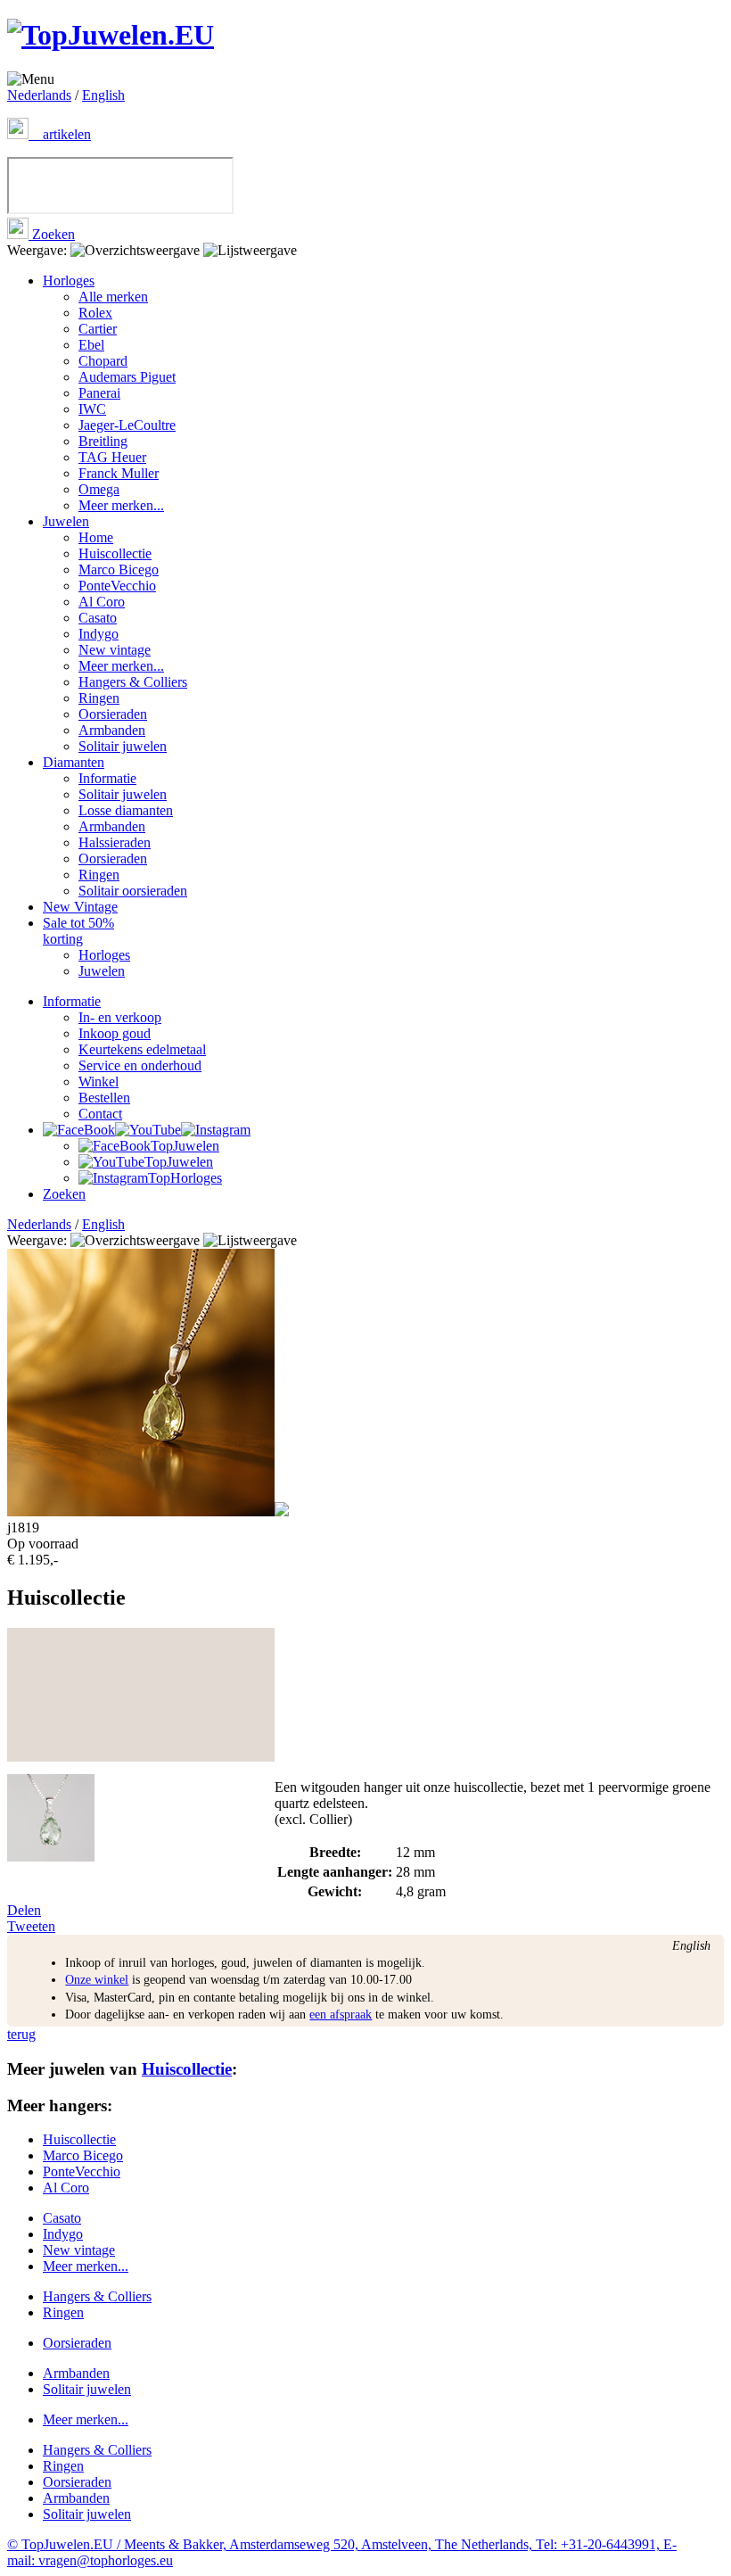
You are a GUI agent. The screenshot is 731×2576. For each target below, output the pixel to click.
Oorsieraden (113, 714)
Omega (99, 489)
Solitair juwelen (123, 746)
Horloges (69, 281)
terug (21, 2034)
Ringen (99, 698)
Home (96, 537)
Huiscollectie (115, 553)
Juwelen (66, 521)
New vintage (115, 650)
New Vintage (80, 907)
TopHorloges (185, 1178)
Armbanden (112, 730)
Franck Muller (119, 473)
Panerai (99, 393)
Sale (78, 931)
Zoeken (52, 234)
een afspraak (341, 2015)
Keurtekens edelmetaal (142, 1049)
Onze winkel (97, 1980)
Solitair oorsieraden (133, 891)
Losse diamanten (126, 810)
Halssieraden (115, 842)
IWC (92, 409)
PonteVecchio (117, 586)
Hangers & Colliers (133, 682)
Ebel (91, 345)
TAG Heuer (112, 457)
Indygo (99, 634)
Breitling (103, 441)
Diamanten (74, 762)
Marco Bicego (119, 570)
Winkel (99, 1082)
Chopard (103, 361)
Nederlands (39, 95)
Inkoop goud (115, 1033)
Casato (98, 618)
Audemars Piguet (127, 377)
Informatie (107, 778)
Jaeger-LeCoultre (127, 425)
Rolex (95, 313)
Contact (100, 1114)
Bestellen (104, 1098)
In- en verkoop (120, 1017)
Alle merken (113, 297)
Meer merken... (121, 505)
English (103, 95)
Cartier (98, 329)
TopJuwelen (185, 1146)
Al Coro (102, 602)
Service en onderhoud (140, 1065)
